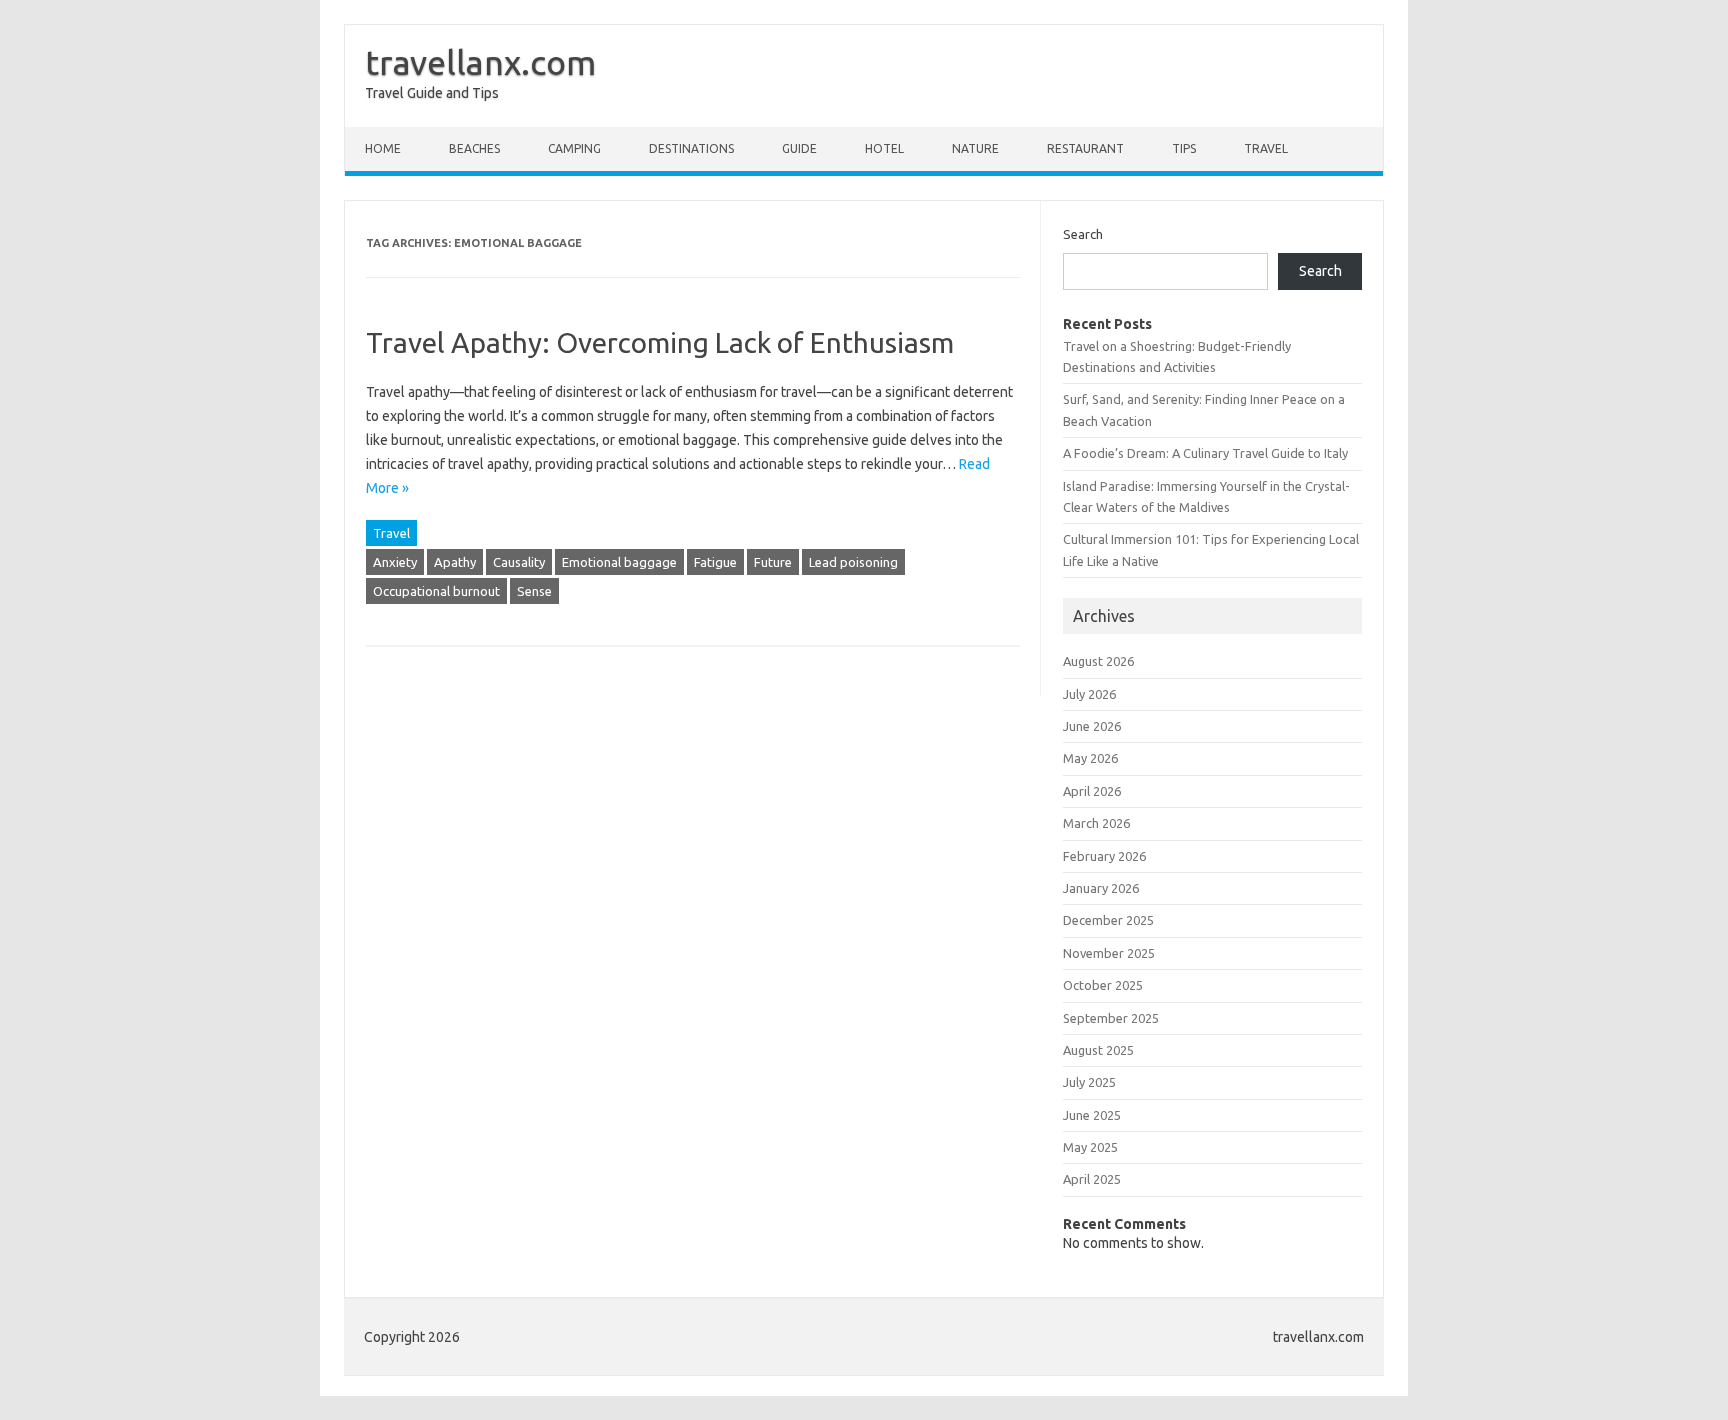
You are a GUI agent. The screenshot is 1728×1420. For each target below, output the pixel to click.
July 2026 (1089, 694)
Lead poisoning (853, 562)
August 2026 (1098, 661)
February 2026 (1104, 856)
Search (1083, 234)
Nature (975, 148)
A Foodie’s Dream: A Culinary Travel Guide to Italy (1205, 453)
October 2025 (1103, 985)
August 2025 (1098, 1050)
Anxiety (395, 562)
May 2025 (1090, 1147)
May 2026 (1090, 758)
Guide (799, 148)
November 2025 (1109, 953)
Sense (534, 591)
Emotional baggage (619, 562)
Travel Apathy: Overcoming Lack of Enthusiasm (660, 342)
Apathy (455, 562)
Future (773, 562)
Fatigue (715, 562)
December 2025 (1108, 920)
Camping (574, 148)
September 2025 (1111, 1018)
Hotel (884, 148)
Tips (1184, 148)
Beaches (474, 148)
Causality (519, 562)
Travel (1266, 148)
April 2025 (1092, 1179)
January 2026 (1101, 888)
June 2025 (1092, 1115)
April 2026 (1092, 791)
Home (383, 148)
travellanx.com (480, 62)
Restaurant (1085, 148)
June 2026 (1092, 726)
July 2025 (1089, 1082)
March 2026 (1096, 823)
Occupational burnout (436, 591)
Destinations (691, 148)
